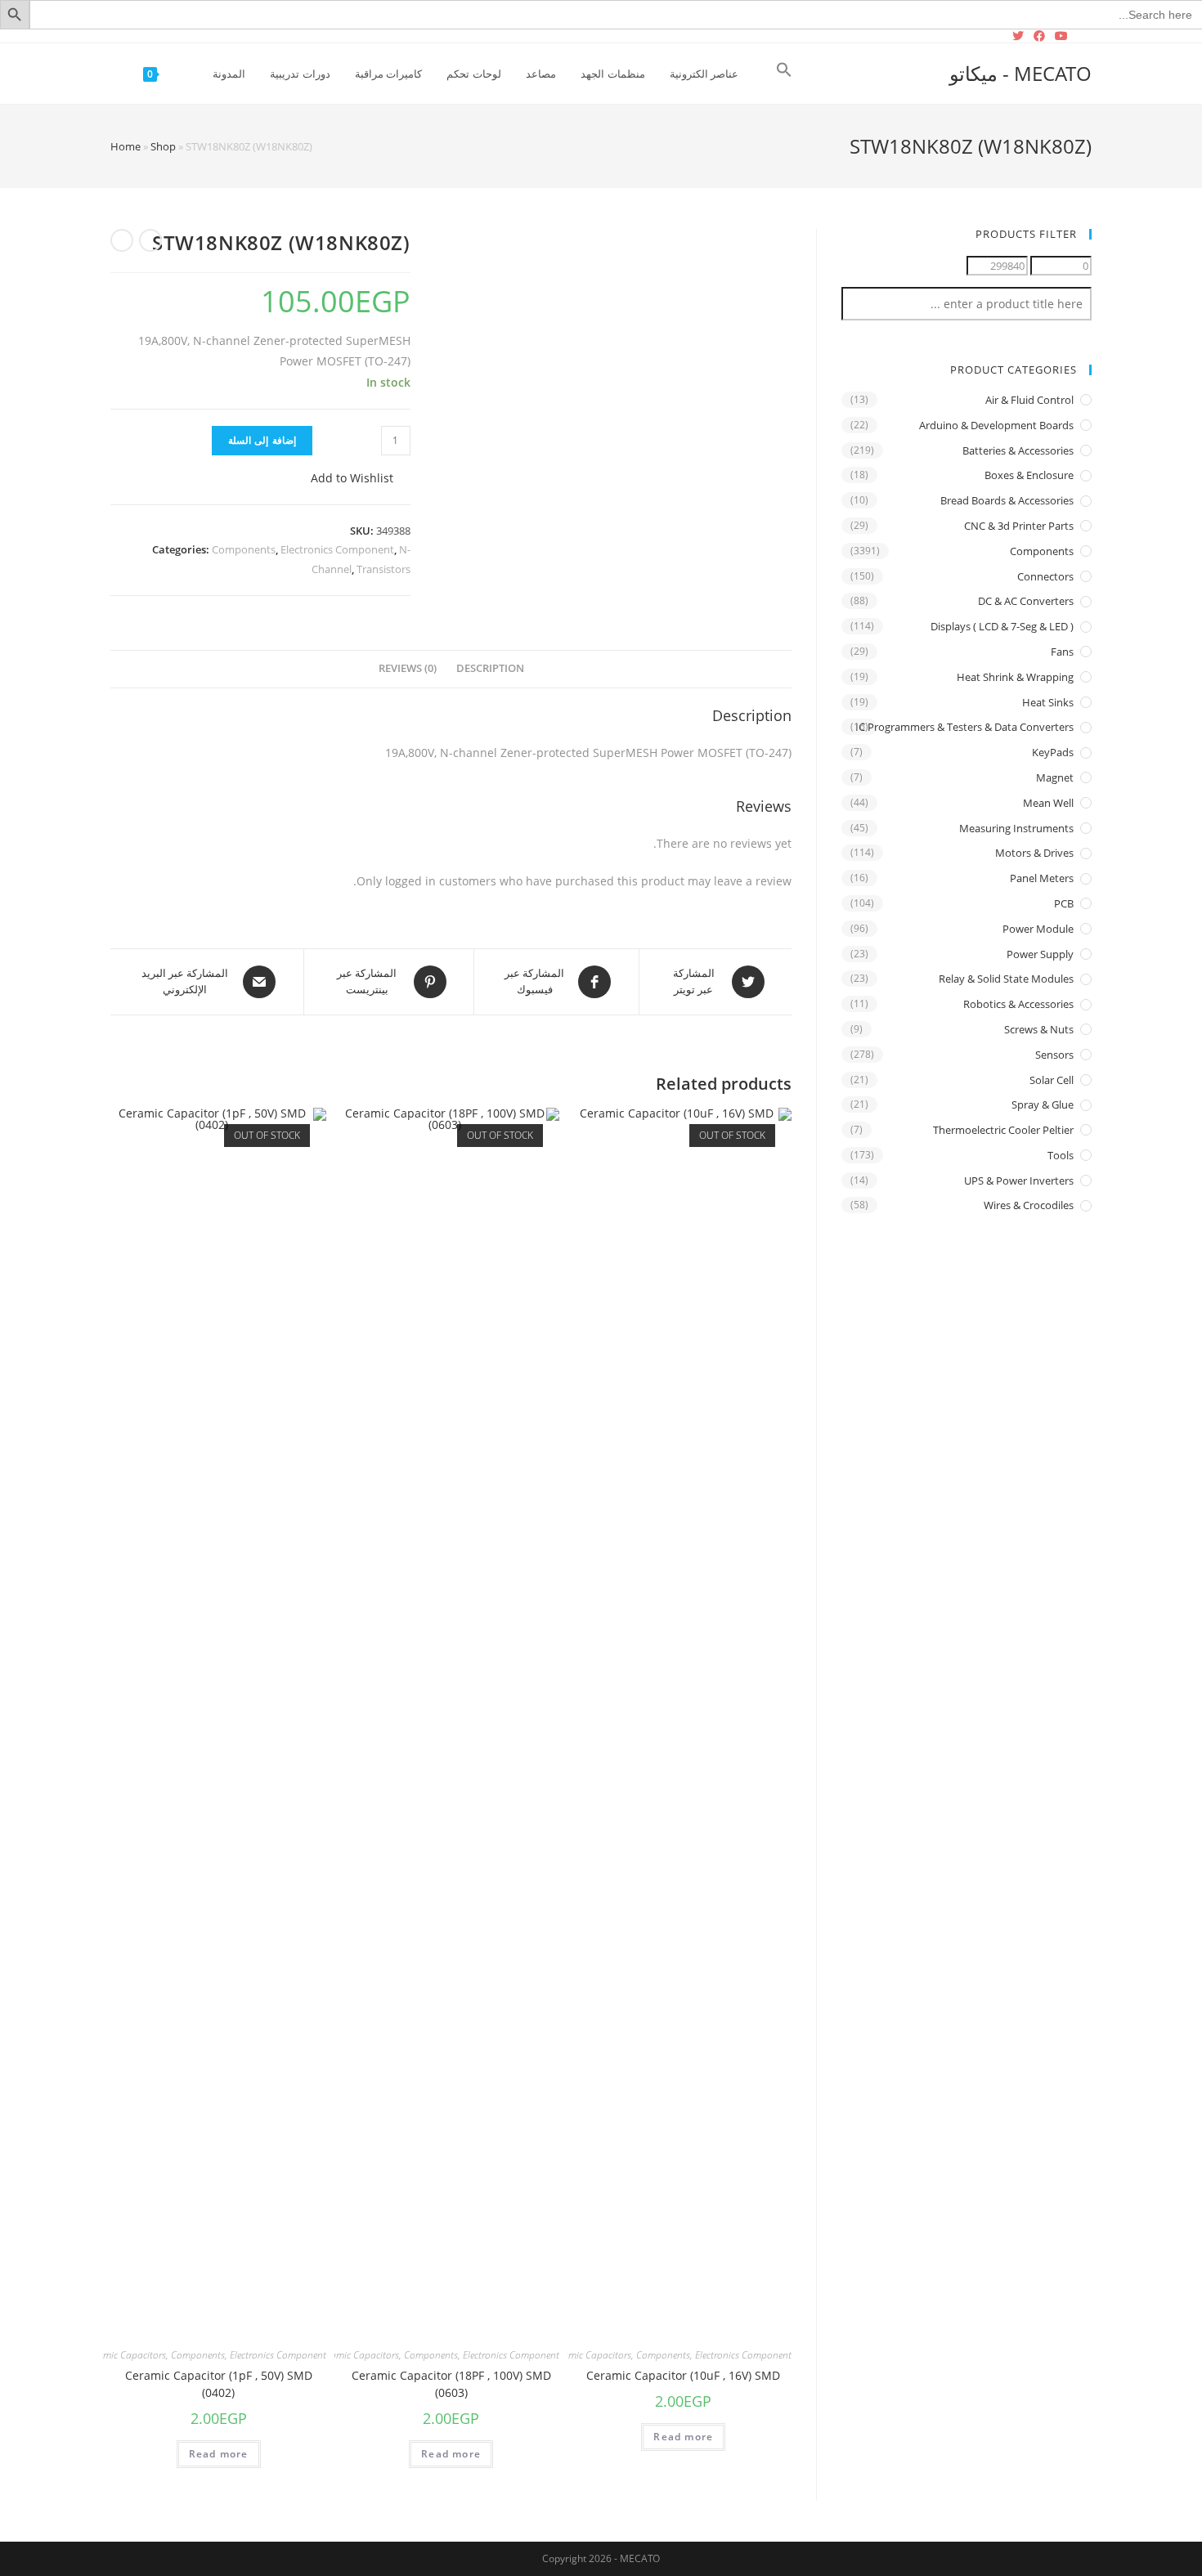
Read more (683, 2437)
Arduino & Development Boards (996, 425)
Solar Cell (1052, 1080)
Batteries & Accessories (1018, 450)
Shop (163, 146)
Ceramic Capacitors (590, 2355)
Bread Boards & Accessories (1007, 500)
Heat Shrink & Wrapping (1015, 677)
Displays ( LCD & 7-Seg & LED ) (1002, 626)
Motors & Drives (1034, 853)
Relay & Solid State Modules (1006, 979)
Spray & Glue (1043, 1104)
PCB (1064, 903)
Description (490, 668)
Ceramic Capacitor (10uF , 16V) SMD (683, 2375)
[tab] (490, 669)
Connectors (1045, 576)
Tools (1061, 1155)
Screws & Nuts (1039, 1029)
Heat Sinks (1048, 702)
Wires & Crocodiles (1029, 1205)
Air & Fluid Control (1029, 400)
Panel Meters (1042, 878)
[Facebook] (1039, 36)
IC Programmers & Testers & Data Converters (964, 727)
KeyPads (1053, 752)
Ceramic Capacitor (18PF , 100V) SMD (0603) (451, 2384)
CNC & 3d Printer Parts (1019, 526)
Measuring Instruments (1016, 828)
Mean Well (1048, 803)
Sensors (1054, 1055)
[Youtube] (1061, 36)
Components (244, 549)
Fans (1062, 652)
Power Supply (1040, 954)
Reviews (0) (408, 668)
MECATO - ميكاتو (1020, 73)
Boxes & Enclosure (1029, 475)
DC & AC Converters (1026, 601)
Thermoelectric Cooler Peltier (1003, 1130)
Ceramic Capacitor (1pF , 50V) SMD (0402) (219, 2384)
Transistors (383, 569)
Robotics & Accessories (1018, 1004)
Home (126, 146)
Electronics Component (337, 549)
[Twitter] (1020, 36)
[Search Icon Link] (784, 74)
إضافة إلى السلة (262, 440)
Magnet (1055, 777)
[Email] (1082, 36)
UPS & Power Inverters (1019, 1180)
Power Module (1038, 929)
